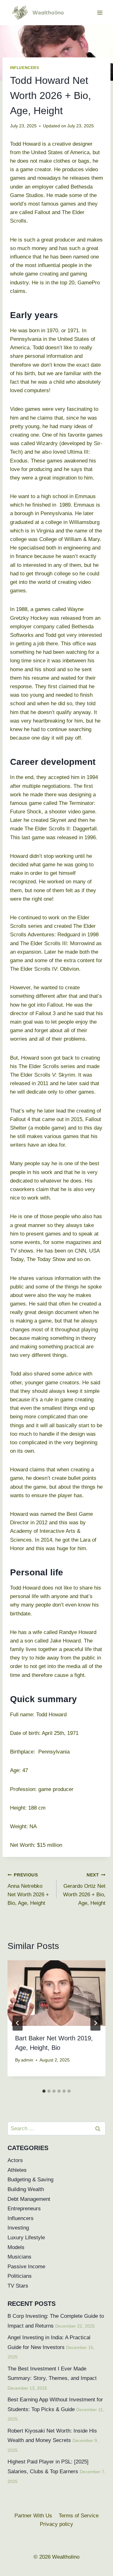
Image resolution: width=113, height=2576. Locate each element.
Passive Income (26, 2267)
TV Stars (18, 2286)
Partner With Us (33, 2516)
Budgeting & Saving (30, 2180)
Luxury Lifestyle (26, 2238)
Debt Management (29, 2199)
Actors (15, 2160)
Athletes (17, 2170)
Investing (18, 2228)
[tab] (44, 2091)
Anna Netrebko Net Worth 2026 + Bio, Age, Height (28, 1889)
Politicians (20, 2276)
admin (27, 2060)
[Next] (95, 2023)
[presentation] (56, 1993)
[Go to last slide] (18, 2023)
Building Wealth (26, 2189)
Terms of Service (79, 2516)
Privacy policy (56, 2524)
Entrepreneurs (24, 2209)
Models (16, 2247)
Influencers (25, 68)
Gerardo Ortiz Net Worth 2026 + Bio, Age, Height (84, 1889)
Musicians (19, 2257)
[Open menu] (100, 12)
